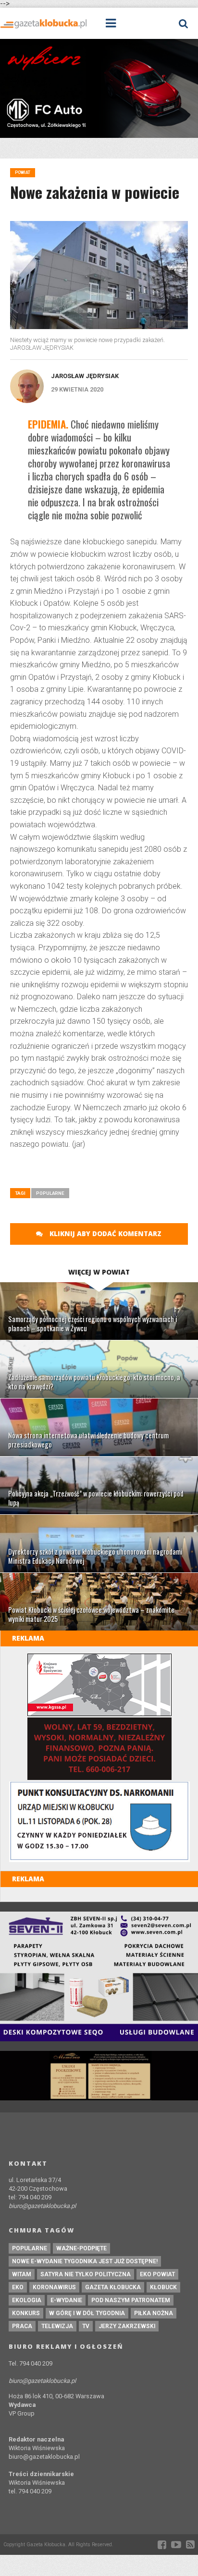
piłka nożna (154, 2313)
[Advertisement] (104, 1172)
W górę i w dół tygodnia (87, 2313)
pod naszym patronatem (131, 2300)
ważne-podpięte (81, 2248)
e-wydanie (66, 2300)
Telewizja (57, 2326)
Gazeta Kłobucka (113, 2287)
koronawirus (54, 2287)
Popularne (50, 1193)
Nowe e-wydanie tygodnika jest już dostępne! (85, 2261)
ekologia (27, 2300)
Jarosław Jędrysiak (85, 376)
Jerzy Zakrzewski (127, 2326)
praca (22, 2326)
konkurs (26, 2313)
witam (22, 2274)
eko (18, 2287)
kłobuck (163, 2287)
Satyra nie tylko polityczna (86, 2274)
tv (86, 2326)
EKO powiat (157, 2274)
